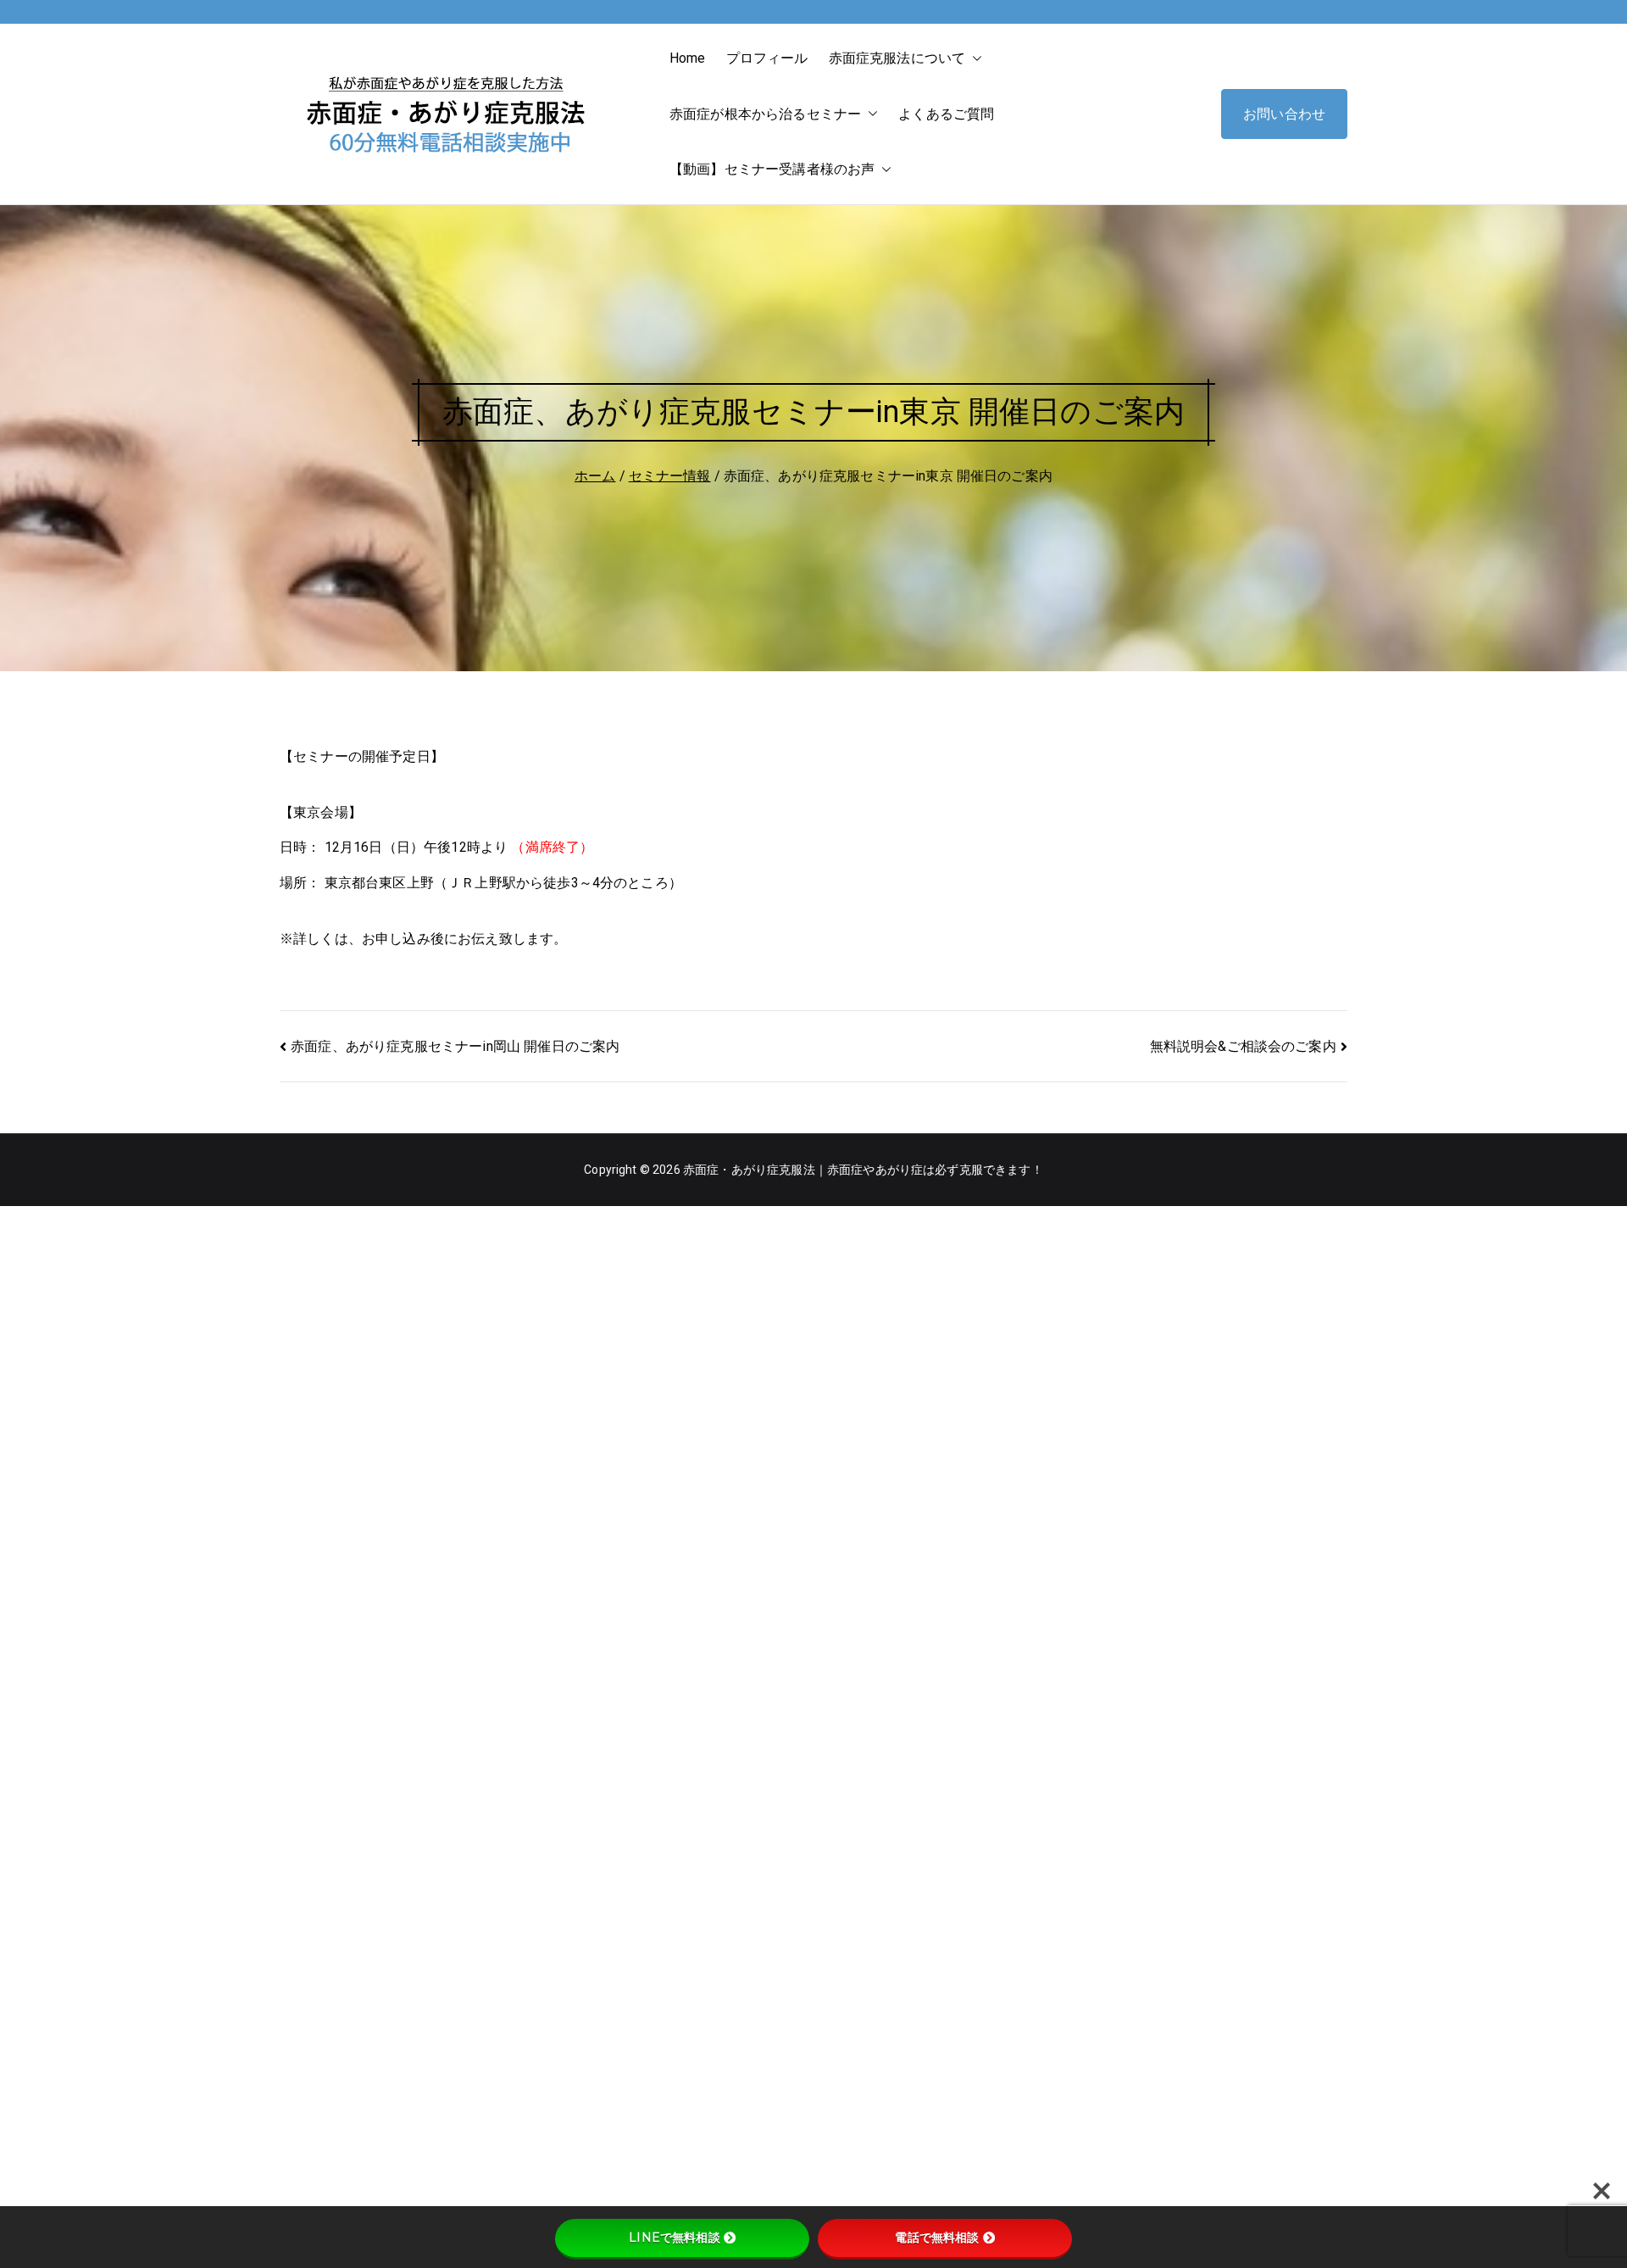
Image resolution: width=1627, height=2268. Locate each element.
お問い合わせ (1284, 114)
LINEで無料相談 (674, 2237)
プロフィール (767, 58)
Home (688, 58)
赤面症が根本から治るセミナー (765, 114)
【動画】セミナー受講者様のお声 (772, 169)
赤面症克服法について (897, 58)
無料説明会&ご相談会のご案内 (1243, 1046)
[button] (974, 58)
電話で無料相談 (937, 2237)
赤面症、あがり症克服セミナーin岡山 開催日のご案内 (455, 1046)
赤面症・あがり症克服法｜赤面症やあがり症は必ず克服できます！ (863, 1170)
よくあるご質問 (946, 114)
